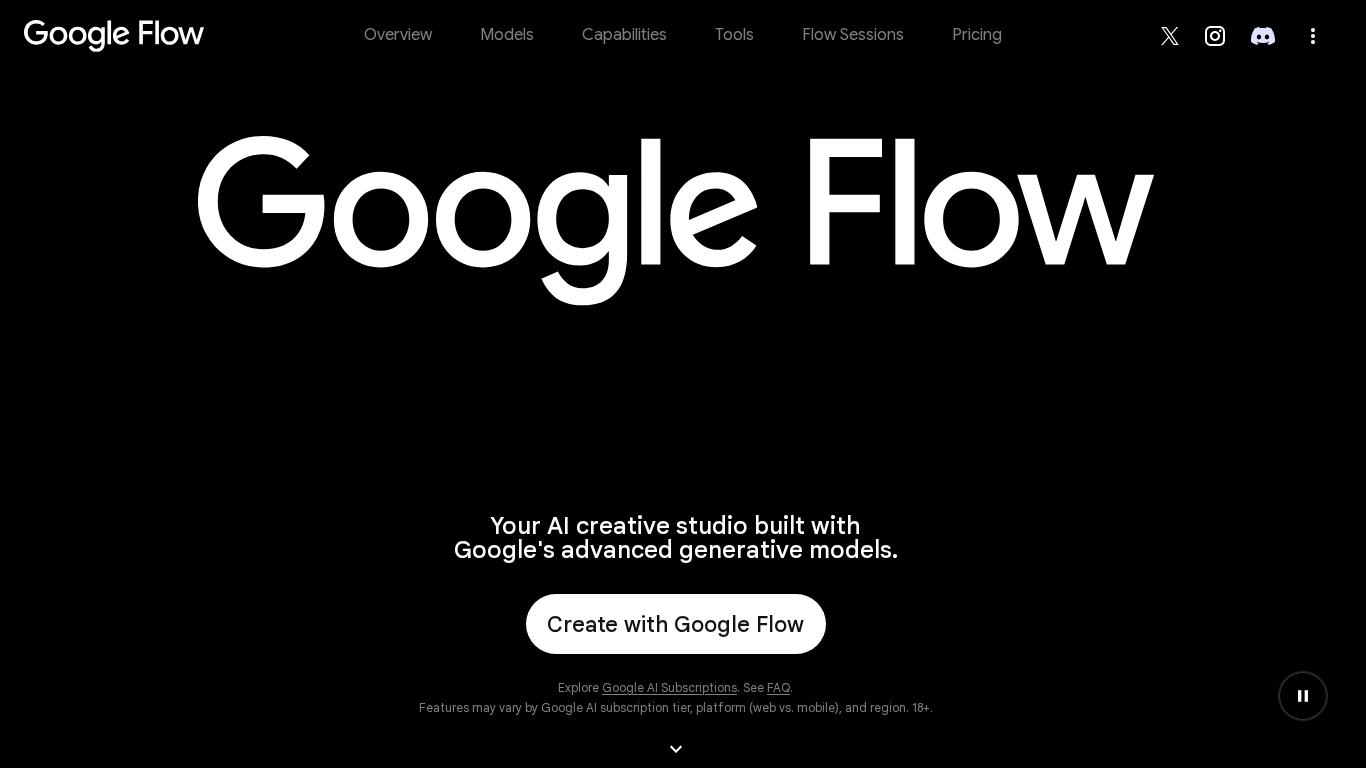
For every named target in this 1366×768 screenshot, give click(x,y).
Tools (734, 35)
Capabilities (624, 35)
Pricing (977, 35)
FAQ (778, 687)
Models (507, 35)
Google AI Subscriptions (669, 687)
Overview (398, 35)
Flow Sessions (853, 35)
